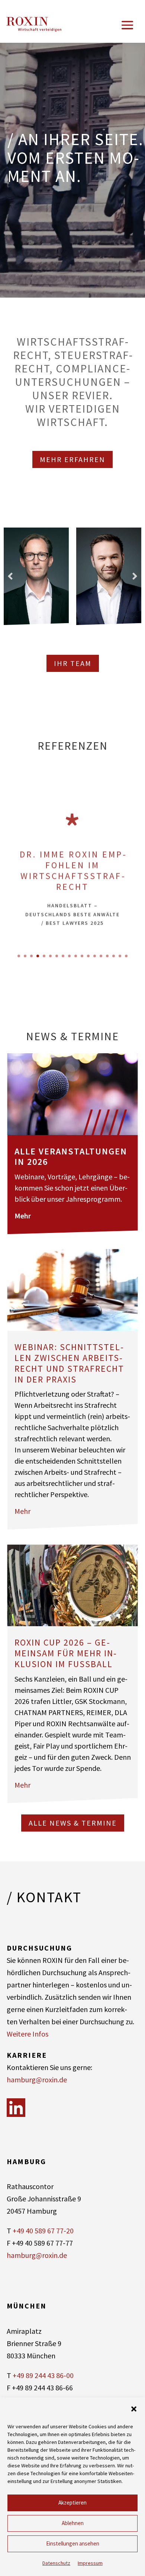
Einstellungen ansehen (73, 2543)
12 (88, 956)
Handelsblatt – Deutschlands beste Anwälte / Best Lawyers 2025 (72, 912)
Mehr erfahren (72, 459)
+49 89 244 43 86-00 (43, 2375)
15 (107, 956)
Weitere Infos (28, 2034)
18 (126, 956)
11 (82, 956)
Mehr (23, 1216)
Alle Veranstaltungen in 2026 (71, 1157)
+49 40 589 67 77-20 (43, 2231)
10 (76, 956)
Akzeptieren (72, 2503)
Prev (10, 576)
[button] (134, 2409)
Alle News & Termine (73, 1823)
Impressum (90, 2563)
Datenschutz (56, 2563)
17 (120, 956)
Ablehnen (73, 2523)
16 (114, 956)
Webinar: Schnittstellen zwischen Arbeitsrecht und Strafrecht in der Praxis (69, 1363)
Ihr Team (73, 663)
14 (101, 956)
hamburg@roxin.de (37, 2080)
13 (95, 956)
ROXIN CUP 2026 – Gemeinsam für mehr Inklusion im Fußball (65, 1653)
